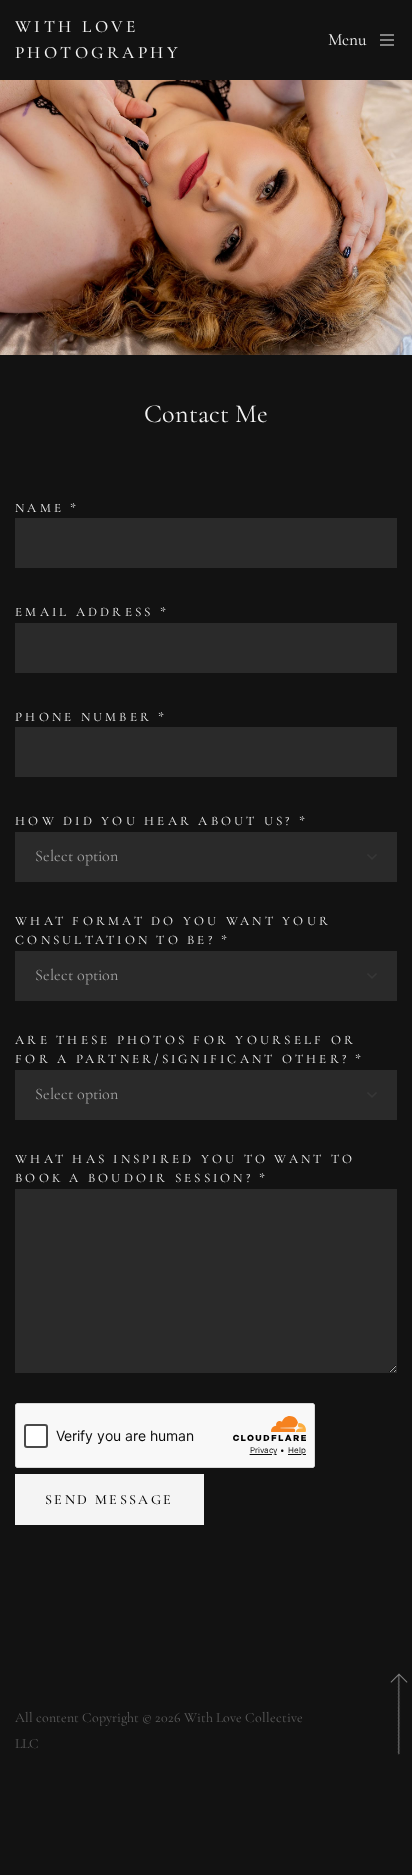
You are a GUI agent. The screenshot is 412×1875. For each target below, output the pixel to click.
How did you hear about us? (161, 821)
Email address (92, 612)
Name (47, 508)
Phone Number (91, 717)
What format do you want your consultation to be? (173, 931)
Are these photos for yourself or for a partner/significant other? (190, 1050)
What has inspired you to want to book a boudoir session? (185, 1169)
